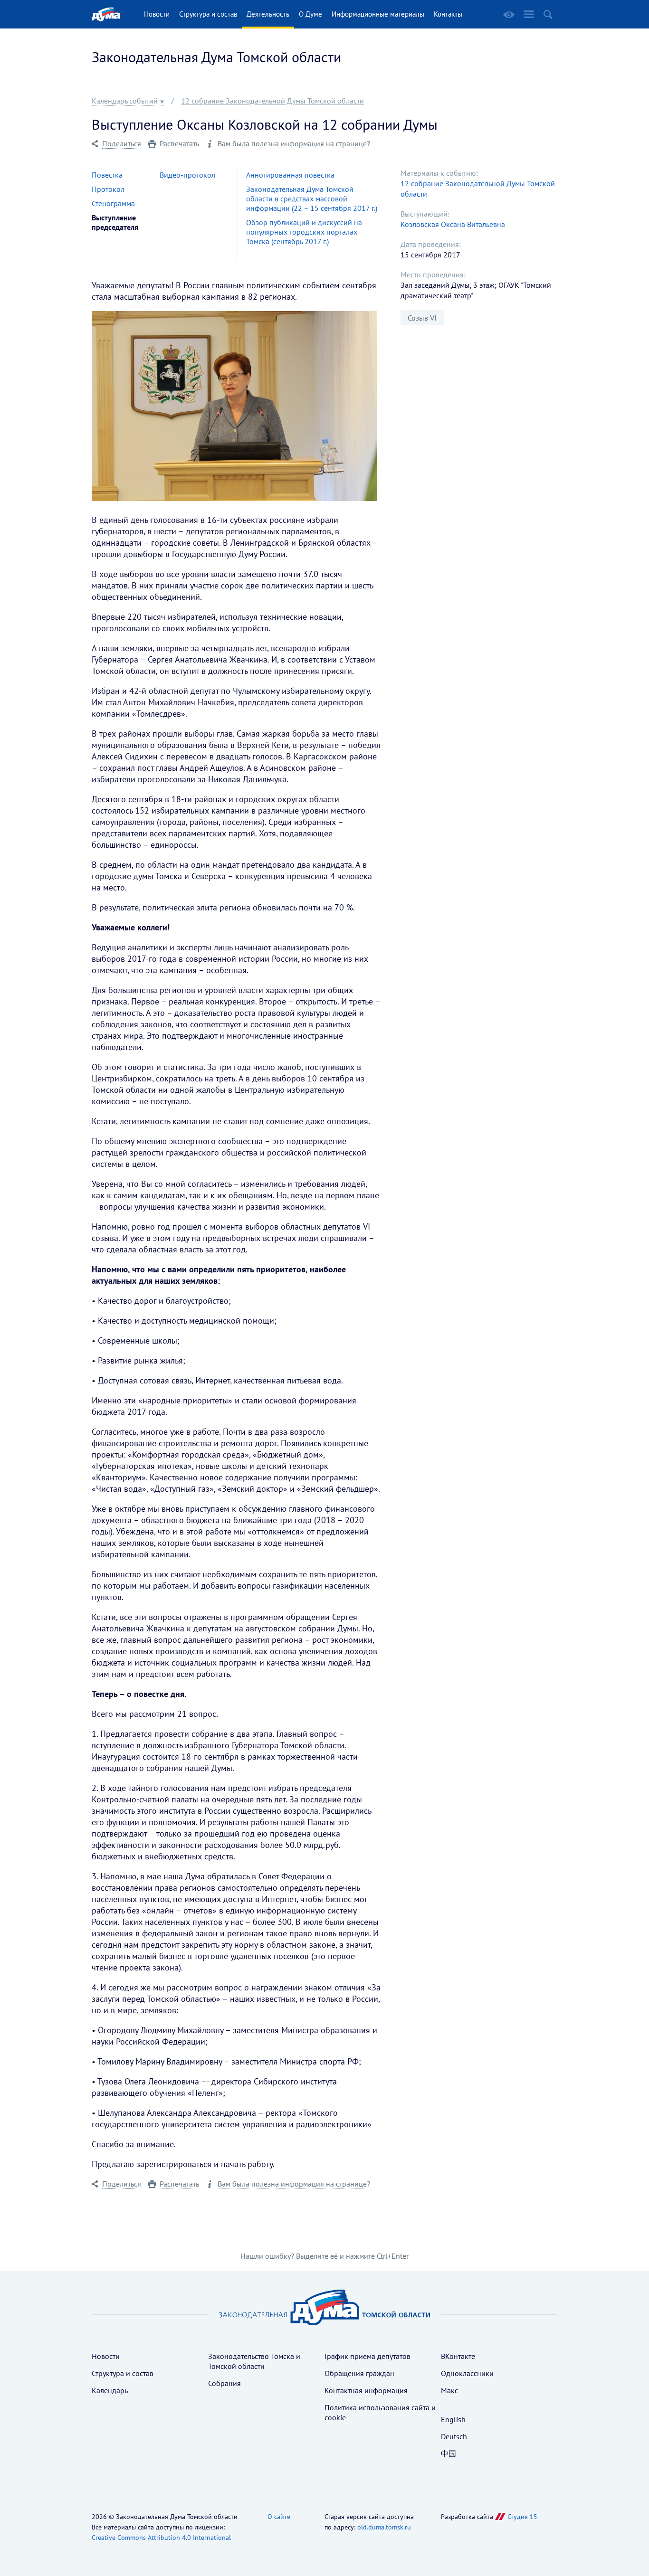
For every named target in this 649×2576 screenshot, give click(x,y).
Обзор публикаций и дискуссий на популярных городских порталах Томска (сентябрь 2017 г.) (304, 232)
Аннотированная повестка (290, 175)
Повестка (107, 175)
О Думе (310, 14)
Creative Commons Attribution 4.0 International (161, 2538)
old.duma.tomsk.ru (384, 2527)
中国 (449, 2453)
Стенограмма (113, 203)
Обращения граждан (359, 2373)
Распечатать (179, 144)
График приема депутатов (367, 2356)
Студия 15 (522, 2517)
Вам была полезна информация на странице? (294, 144)
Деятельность (268, 14)
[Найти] (548, 14)
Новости (157, 14)
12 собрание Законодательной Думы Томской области (272, 101)
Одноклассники (467, 2373)
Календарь (110, 2390)
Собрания (224, 2383)
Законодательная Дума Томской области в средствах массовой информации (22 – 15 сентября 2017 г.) (312, 199)
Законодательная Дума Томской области (216, 57)
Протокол (108, 189)
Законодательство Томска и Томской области (254, 2361)
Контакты (448, 14)
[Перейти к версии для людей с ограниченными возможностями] (509, 15)
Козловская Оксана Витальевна (453, 224)
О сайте (279, 2517)
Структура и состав (208, 14)
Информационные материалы (378, 14)
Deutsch (454, 2436)
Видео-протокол (187, 175)
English (453, 2419)
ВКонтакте (458, 2356)
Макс (449, 2390)
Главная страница (106, 14)
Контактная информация (366, 2390)
